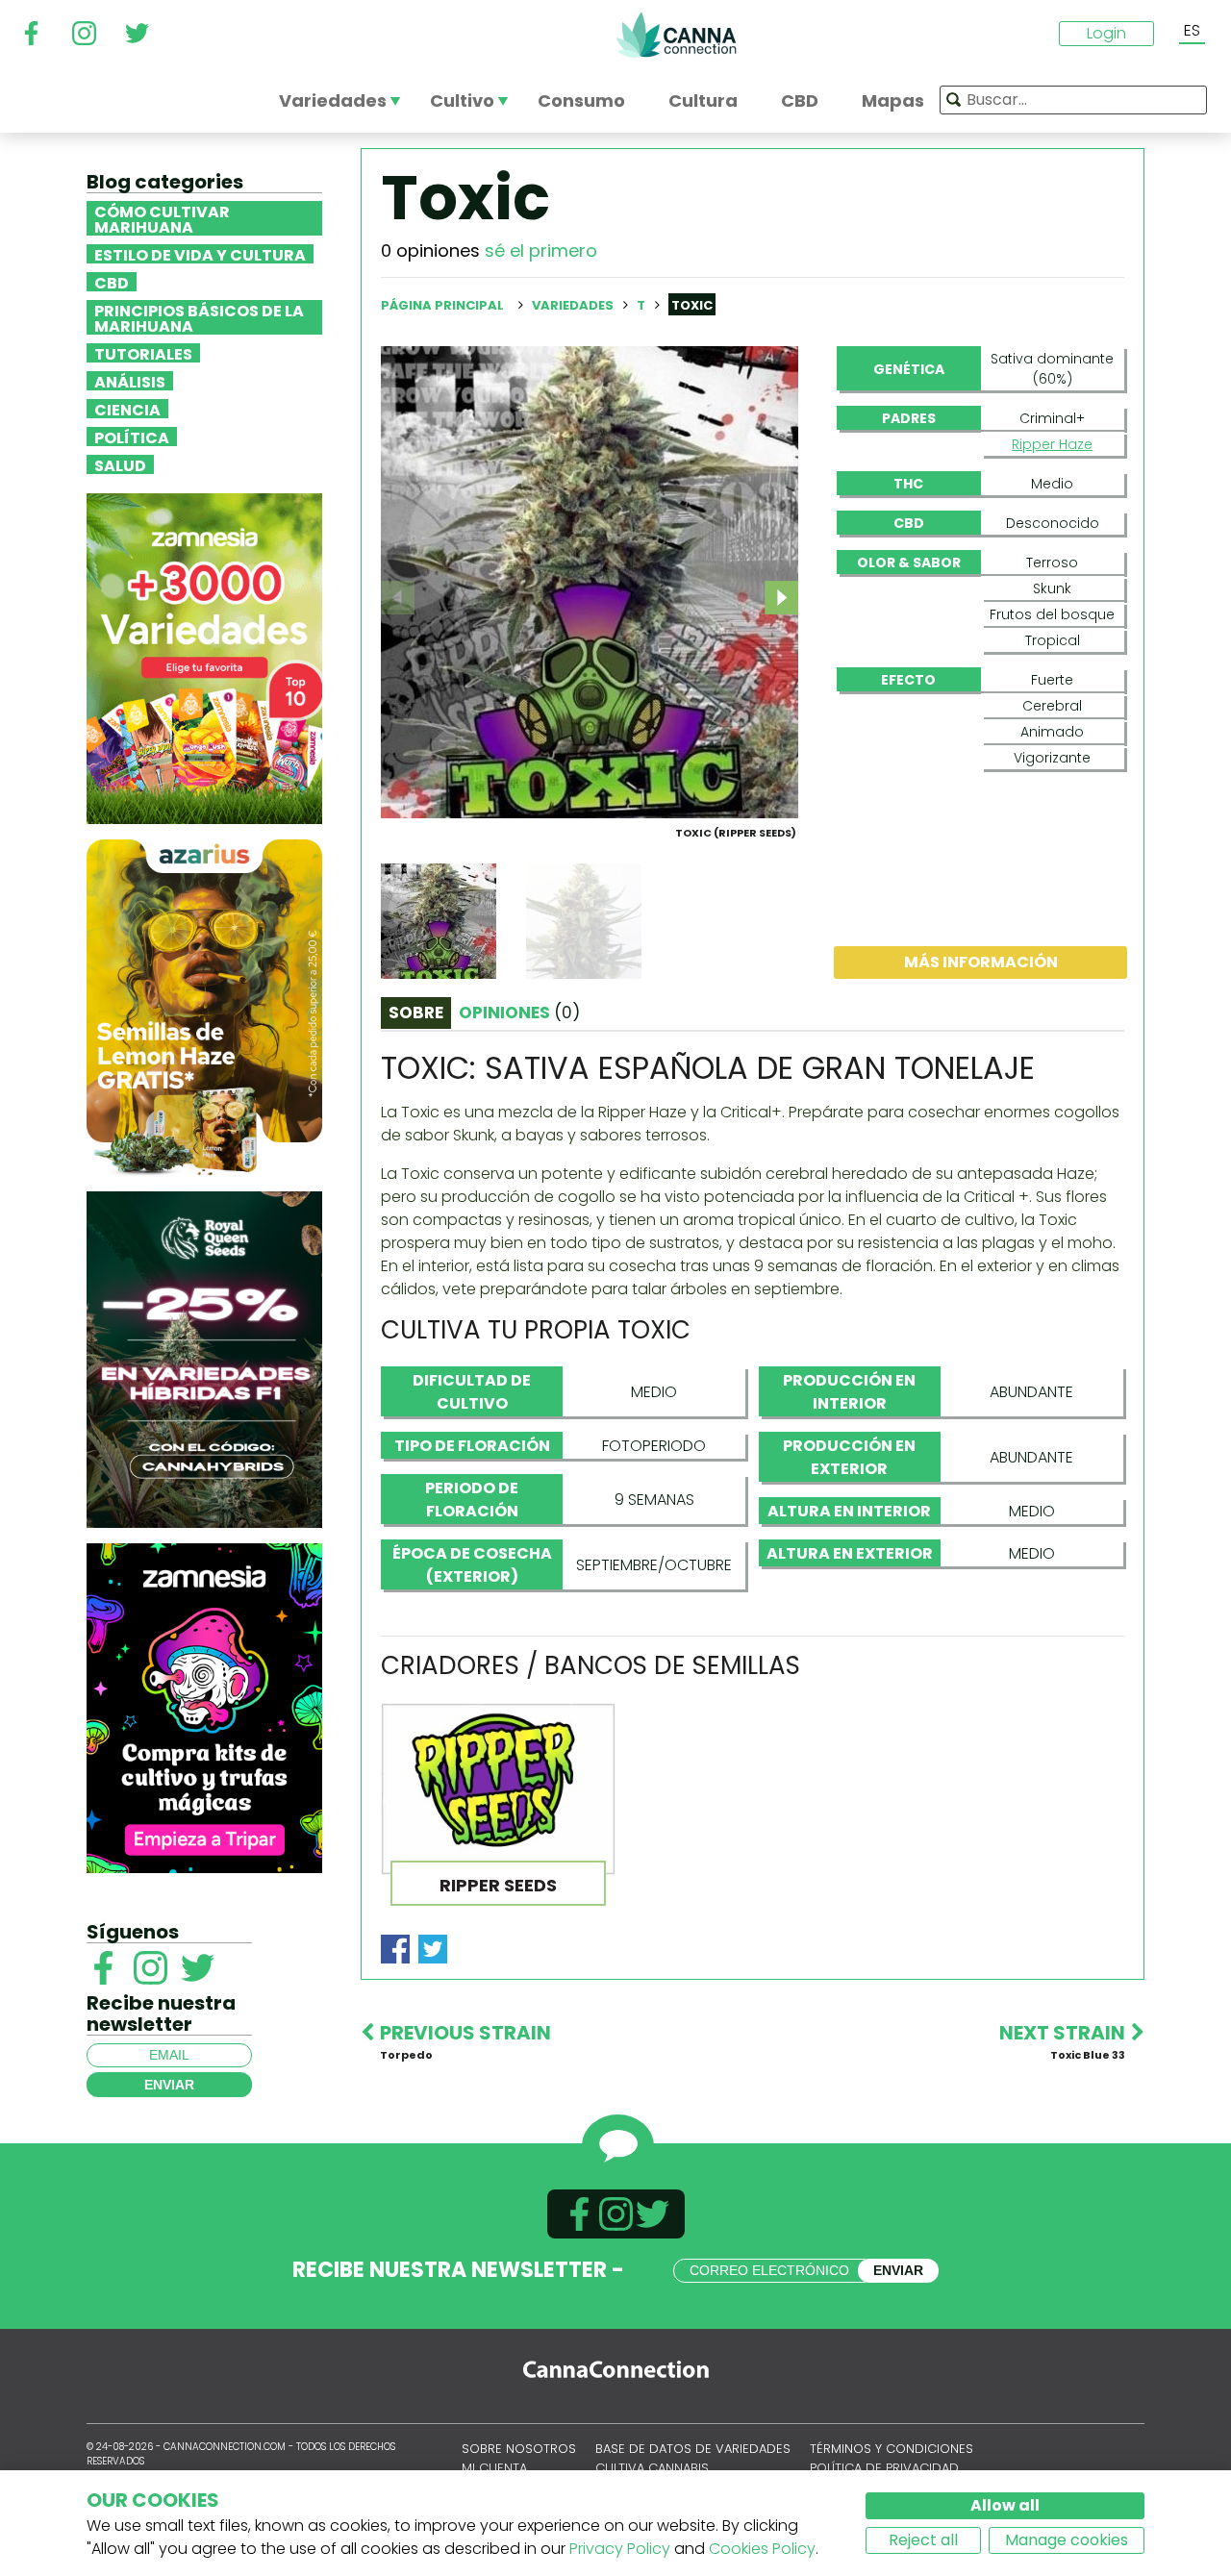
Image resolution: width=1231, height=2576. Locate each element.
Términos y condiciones (892, 2449)
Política (132, 437)
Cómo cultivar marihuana (162, 218)
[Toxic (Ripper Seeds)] (590, 581)
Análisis (130, 381)
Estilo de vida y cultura (200, 254)
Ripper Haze (1052, 444)
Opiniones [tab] (519, 1013)
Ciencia (127, 409)
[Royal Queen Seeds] (204, 1358)
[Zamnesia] (204, 657)
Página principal (442, 305)
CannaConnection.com (676, 35)
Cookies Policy (762, 2549)
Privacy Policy (620, 2549)
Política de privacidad (884, 2468)
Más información (981, 962)
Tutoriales (143, 353)
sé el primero (541, 250)
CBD (112, 282)
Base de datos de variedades (693, 2449)
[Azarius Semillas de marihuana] (204, 1006)
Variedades (574, 305)
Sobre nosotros (519, 2449)
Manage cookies (1067, 2540)
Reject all (923, 2540)
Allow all (1005, 2505)
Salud (120, 464)
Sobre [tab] (416, 1013)
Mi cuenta (494, 2468)
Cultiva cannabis (652, 2468)
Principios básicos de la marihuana (199, 317)
